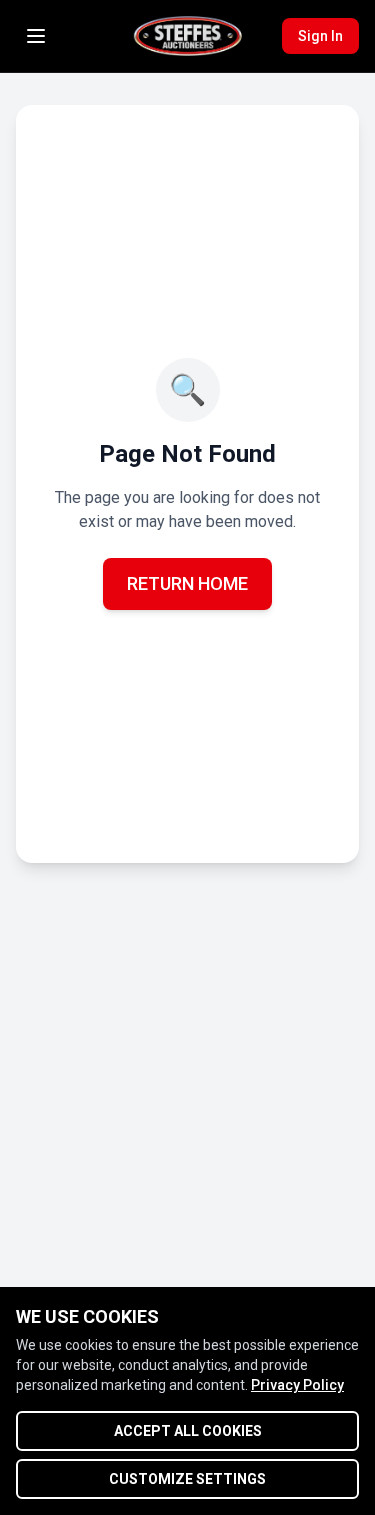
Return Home (187, 583)
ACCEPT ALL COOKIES (188, 1431)
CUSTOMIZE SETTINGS (187, 1479)
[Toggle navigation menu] (36, 36)
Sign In (320, 36)
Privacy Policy (297, 1385)
